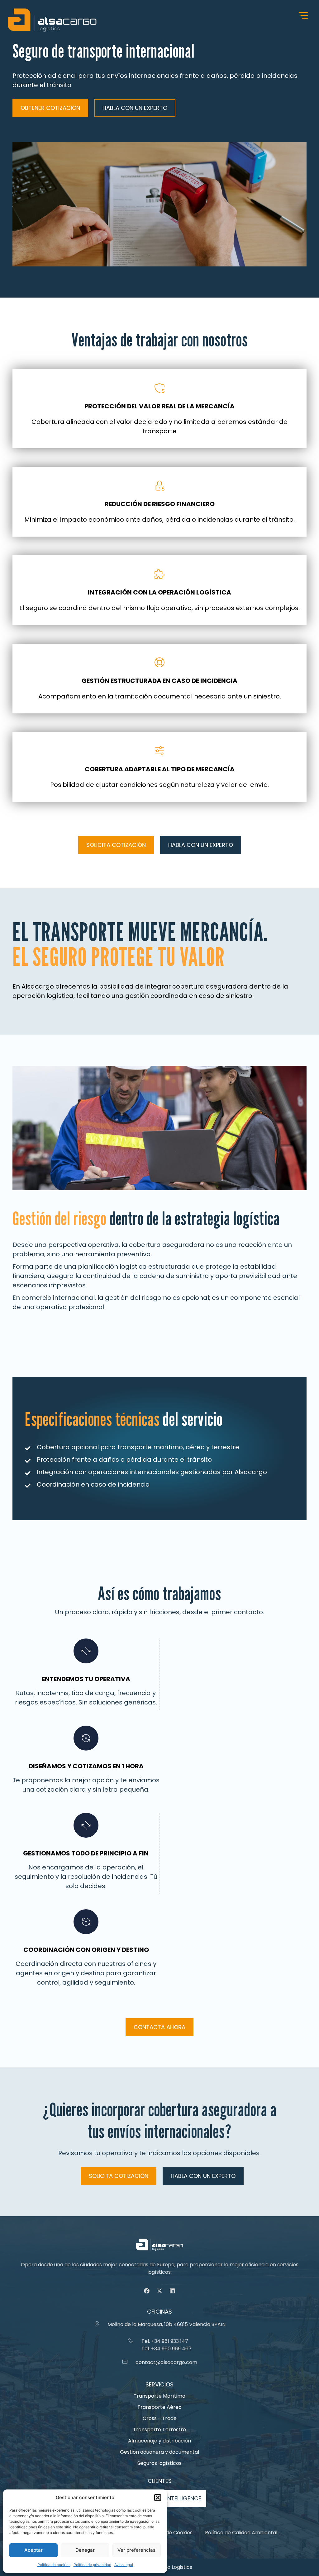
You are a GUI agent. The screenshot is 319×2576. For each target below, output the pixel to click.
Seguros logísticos (159, 2463)
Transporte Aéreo (159, 2407)
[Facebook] (147, 2291)
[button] (158, 2498)
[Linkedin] (172, 2291)
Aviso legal (124, 2565)
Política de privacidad (92, 2565)
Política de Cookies (169, 2533)
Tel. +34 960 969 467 (167, 2349)
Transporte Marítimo (159, 2396)
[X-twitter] (159, 2291)
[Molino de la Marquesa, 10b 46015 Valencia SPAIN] (97, 2324)
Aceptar (33, 2550)
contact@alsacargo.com (166, 2362)
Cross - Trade (160, 2418)
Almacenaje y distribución (159, 2441)
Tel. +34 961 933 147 (165, 2341)
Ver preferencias (136, 2550)
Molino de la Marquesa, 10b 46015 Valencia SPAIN (167, 2324)
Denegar (85, 2550)
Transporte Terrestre (159, 2430)
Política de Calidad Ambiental (241, 2533)
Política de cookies (54, 2565)
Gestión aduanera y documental (159, 2452)
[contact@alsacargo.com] (125, 2362)
